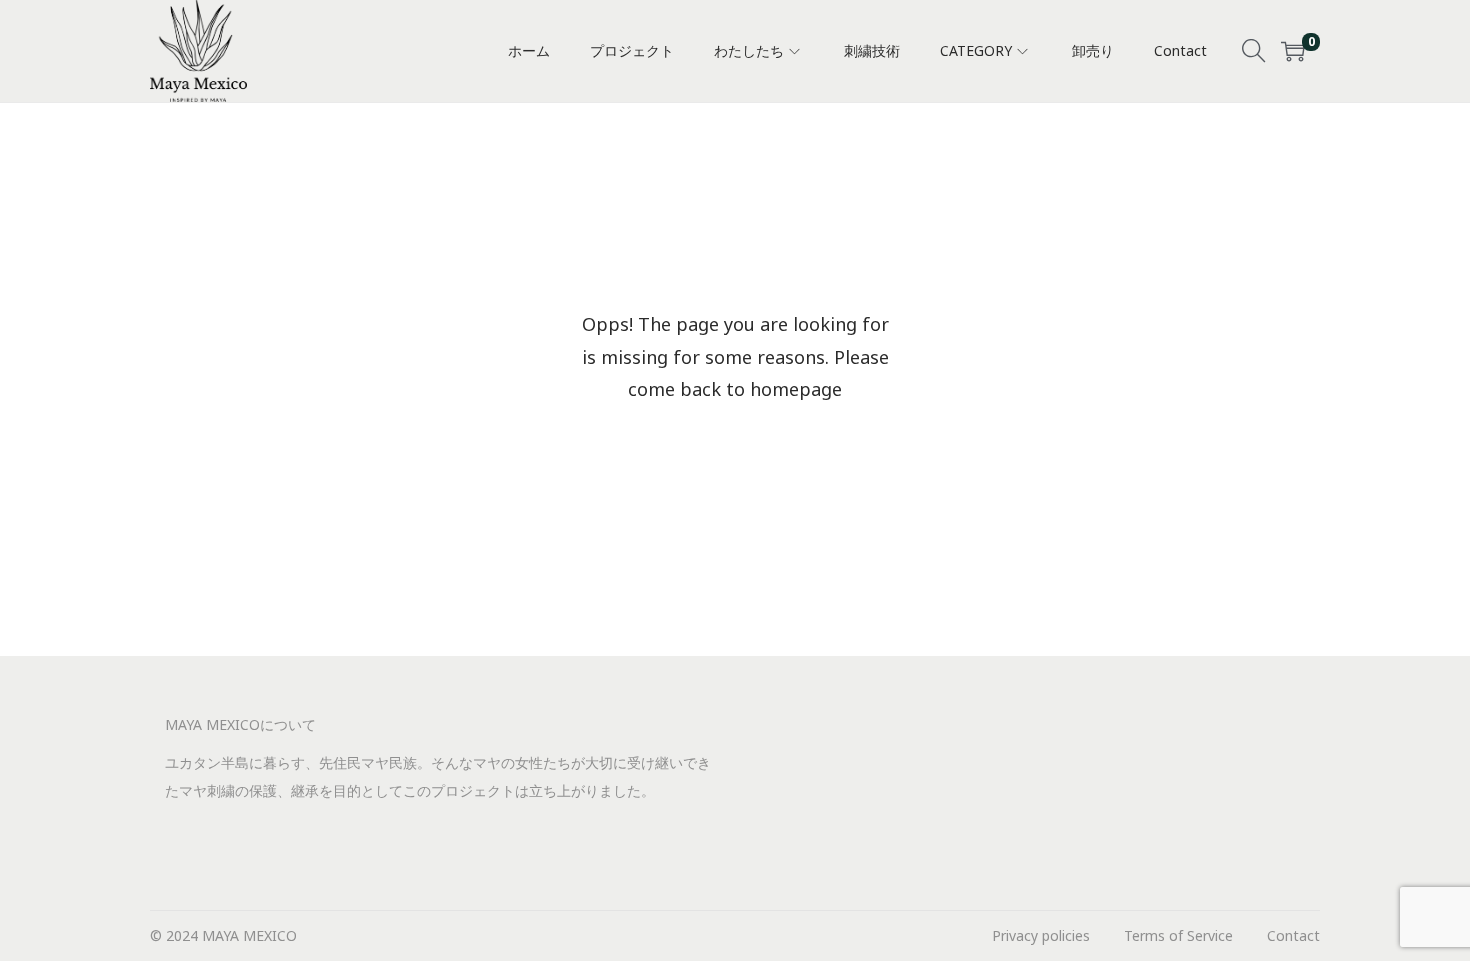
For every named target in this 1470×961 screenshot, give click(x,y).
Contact (1293, 935)
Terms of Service (1178, 935)
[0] (1293, 51)
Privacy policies (1041, 935)
